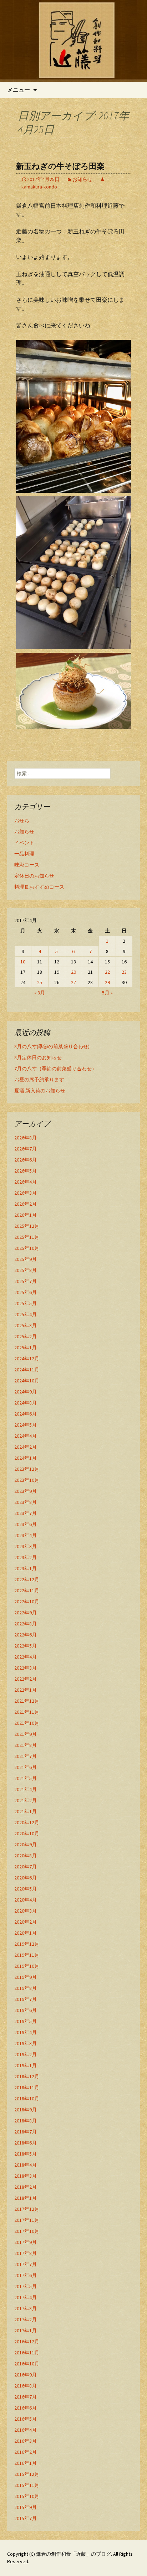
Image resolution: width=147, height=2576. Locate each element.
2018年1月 (26, 2198)
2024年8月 (26, 1403)
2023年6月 (26, 1524)
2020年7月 (26, 1867)
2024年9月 (26, 1392)
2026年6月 (26, 1160)
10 (23, 962)
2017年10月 (27, 2231)
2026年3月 (26, 1193)
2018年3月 (26, 2176)
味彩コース (27, 865)
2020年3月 (26, 1911)
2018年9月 (26, 2110)
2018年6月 (26, 2143)
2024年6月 (26, 1414)
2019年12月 (27, 1944)
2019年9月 (26, 1977)
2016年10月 (27, 2364)
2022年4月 (26, 1657)
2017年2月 (26, 2319)
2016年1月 (26, 2463)
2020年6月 (26, 1878)
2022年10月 (27, 1602)
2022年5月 (26, 1646)
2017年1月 (26, 2331)
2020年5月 (26, 1889)
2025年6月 (26, 1292)
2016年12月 (27, 2342)
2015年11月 (27, 2485)
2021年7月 (26, 1756)
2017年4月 (26, 2297)
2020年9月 (26, 1845)
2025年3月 (26, 1325)
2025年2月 (26, 1336)
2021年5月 (26, 1778)
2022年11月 (27, 1590)
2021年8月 (26, 1745)
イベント (24, 843)
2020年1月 (26, 1933)
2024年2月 (26, 1447)
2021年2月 (26, 1800)
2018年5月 (26, 2154)
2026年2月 (26, 1204)
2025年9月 (26, 1259)
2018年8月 (26, 2121)
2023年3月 (26, 1546)
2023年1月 (26, 1568)
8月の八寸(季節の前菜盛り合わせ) (52, 1046)
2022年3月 (26, 1668)
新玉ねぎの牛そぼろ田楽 (60, 166)
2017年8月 (26, 2253)
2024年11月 (27, 1370)
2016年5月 (26, 2419)
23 (124, 972)
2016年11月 (27, 2353)
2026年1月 (26, 1215)
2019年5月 (26, 2021)
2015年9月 (26, 2507)
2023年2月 (26, 1557)
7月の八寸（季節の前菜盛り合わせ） (55, 1069)
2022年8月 (26, 1624)
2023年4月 (26, 1535)
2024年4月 (26, 1436)
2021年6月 (26, 1767)
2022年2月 (26, 1679)
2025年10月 (27, 1248)
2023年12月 (27, 1469)
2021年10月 (27, 1723)
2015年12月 (27, 2474)
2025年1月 (26, 1348)
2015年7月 (26, 2518)
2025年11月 (27, 1237)
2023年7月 (26, 1513)
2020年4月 (26, 1900)
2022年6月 (26, 1635)
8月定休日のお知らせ (38, 1057)
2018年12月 (27, 2076)
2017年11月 (27, 2220)
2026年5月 (26, 1171)
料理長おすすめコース (39, 887)
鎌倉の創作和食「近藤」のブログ (73, 2554)
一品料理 (24, 854)
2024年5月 (26, 1425)
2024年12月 (27, 1359)
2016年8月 (26, 2386)
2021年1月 (26, 1811)
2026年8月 (26, 1138)
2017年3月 (26, 2308)
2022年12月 (27, 1579)
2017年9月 (26, 2242)
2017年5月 (26, 2286)
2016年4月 (26, 2430)
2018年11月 (27, 2088)
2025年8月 (26, 1270)
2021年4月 (26, 1789)
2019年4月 (26, 2032)
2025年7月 (26, 1281)
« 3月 (40, 993)
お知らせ (82, 179)
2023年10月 (27, 1480)
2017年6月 (26, 2275)
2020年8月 (26, 1856)
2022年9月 (26, 1613)
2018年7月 (26, 2132)
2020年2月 (26, 1922)
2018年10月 (27, 2099)
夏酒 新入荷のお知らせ (40, 1091)
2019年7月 (26, 1999)
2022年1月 (26, 1690)
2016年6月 (26, 2408)
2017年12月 (27, 2209)
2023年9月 (26, 1491)
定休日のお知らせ (34, 876)
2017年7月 (26, 2264)
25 (40, 982)
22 (107, 972)
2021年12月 (27, 1701)
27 (73, 982)
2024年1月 (26, 1458)
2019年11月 (27, 1955)
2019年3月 (26, 2043)
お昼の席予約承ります (39, 1080)
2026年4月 (26, 1182)
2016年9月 (26, 2375)
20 (73, 972)
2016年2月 (26, 2452)
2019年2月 (26, 2054)
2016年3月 (26, 2441)
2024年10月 (27, 1381)
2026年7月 (26, 1149)
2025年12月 (27, 1226)
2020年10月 (27, 1833)
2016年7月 (26, 2397)
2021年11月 (27, 1712)
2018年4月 (26, 2165)
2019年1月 (26, 2065)
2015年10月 (27, 2496)
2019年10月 (27, 1966)
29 (107, 982)
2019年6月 (26, 2010)
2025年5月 (26, 1303)
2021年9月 (26, 1734)
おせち (22, 821)
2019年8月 (26, 1988)
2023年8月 (26, 1502)
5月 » (107, 993)
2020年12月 (27, 1822)
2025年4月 (26, 1314)
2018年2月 (26, 2187)
